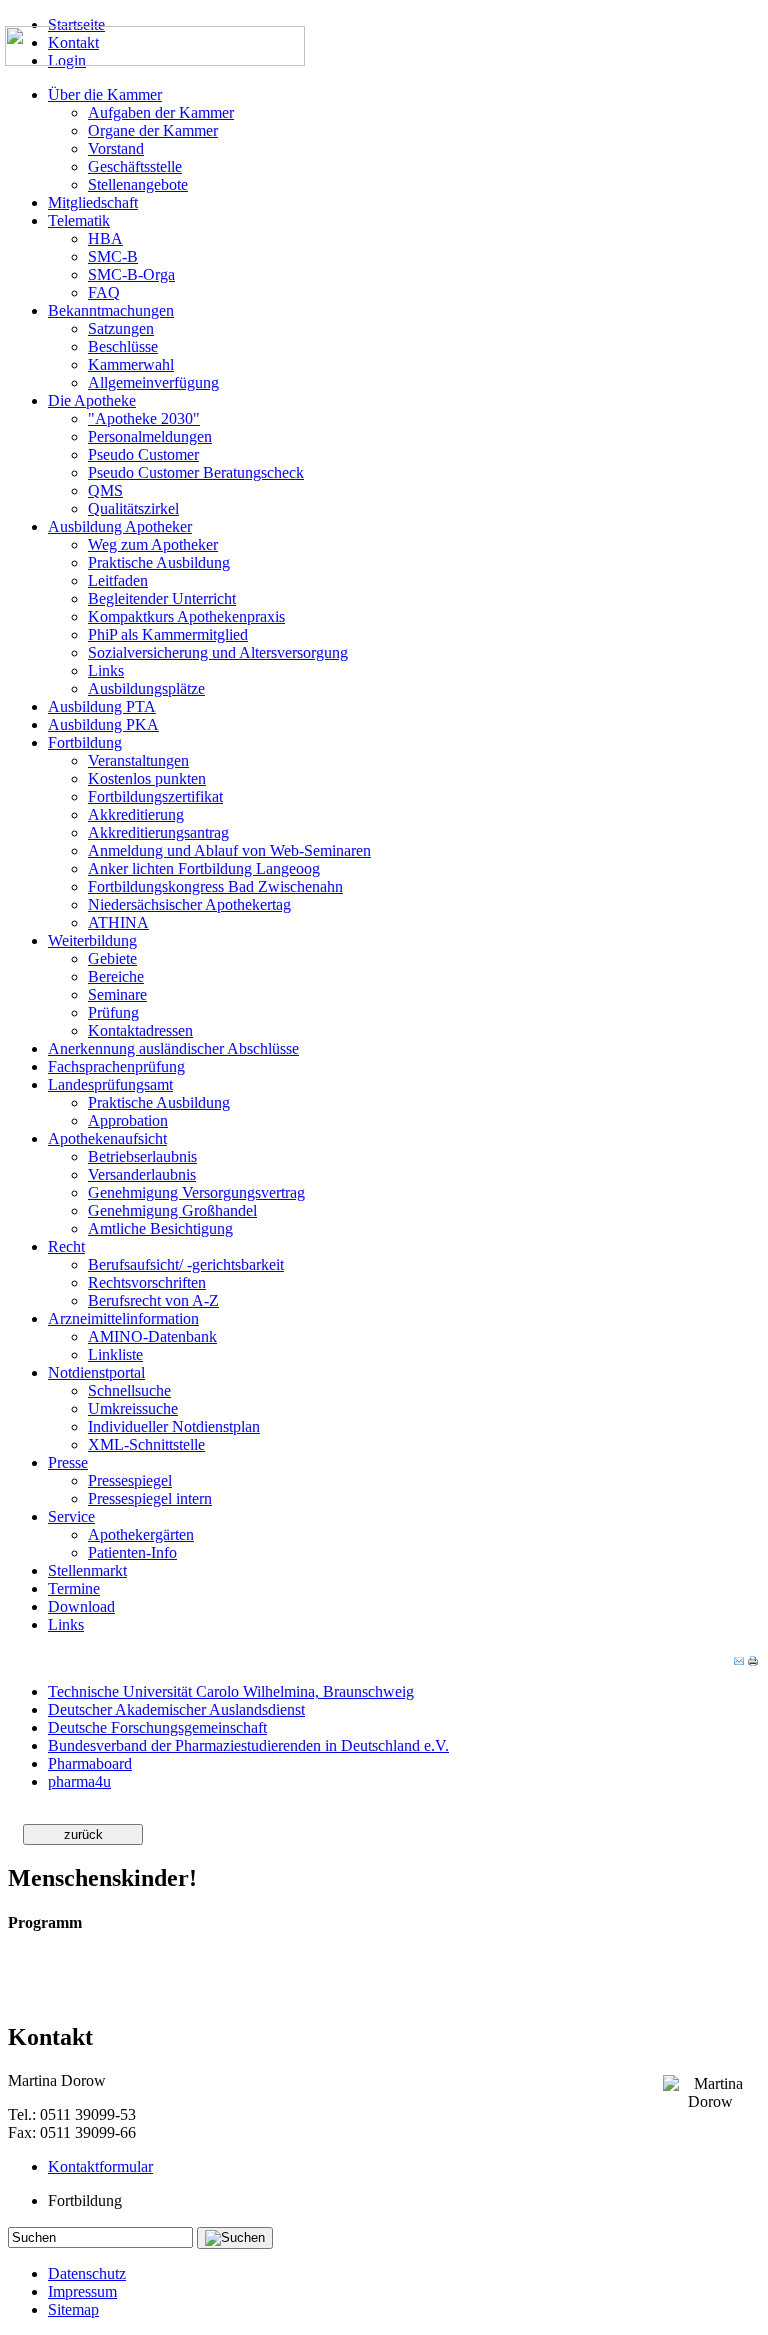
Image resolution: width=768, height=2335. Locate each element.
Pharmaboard (90, 1763)
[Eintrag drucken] (753, 1661)
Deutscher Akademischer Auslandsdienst (176, 1709)
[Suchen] (235, 2238)
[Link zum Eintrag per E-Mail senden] (739, 1661)
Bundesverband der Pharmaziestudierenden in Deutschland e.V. (248, 1745)
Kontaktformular (100, 2166)
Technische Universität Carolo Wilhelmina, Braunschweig (231, 1691)
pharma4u (79, 1781)
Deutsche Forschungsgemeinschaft (157, 1727)
